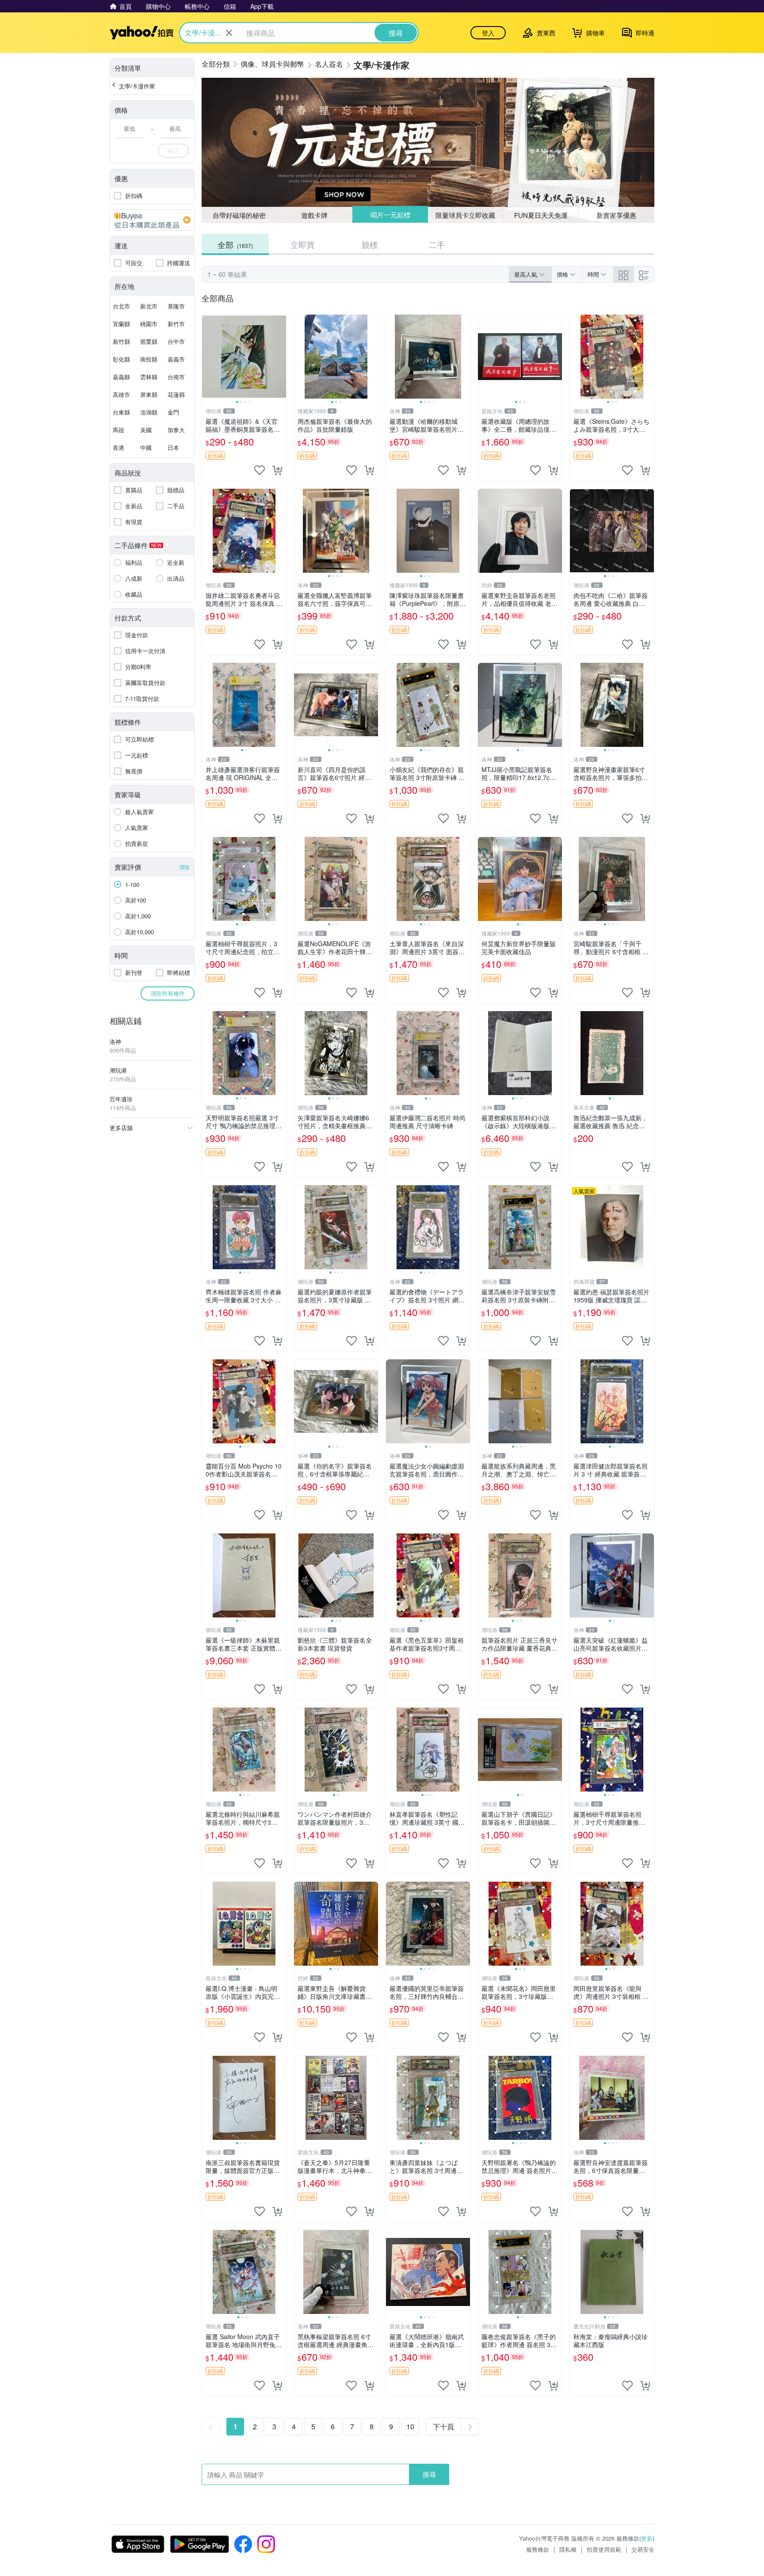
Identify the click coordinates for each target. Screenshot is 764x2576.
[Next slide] (280, 357)
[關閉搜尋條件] (229, 33)
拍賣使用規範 (604, 2549)
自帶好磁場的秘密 (239, 215)
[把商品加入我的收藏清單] (260, 470)
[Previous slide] (208, 357)
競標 (370, 244)
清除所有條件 (168, 993)
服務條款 (538, 2549)
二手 (437, 244)
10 (410, 2426)
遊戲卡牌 (314, 215)
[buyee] (152, 220)
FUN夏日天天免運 (541, 215)
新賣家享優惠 (616, 215)
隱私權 (568, 2549)
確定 (173, 150)
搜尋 (429, 2474)
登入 (488, 33)
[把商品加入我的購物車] (277, 470)
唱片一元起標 (390, 215)
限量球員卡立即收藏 (465, 215)
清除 (184, 867)
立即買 (302, 244)
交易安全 (643, 2549)
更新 (647, 2538)
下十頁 (443, 2426)
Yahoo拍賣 (142, 33)
